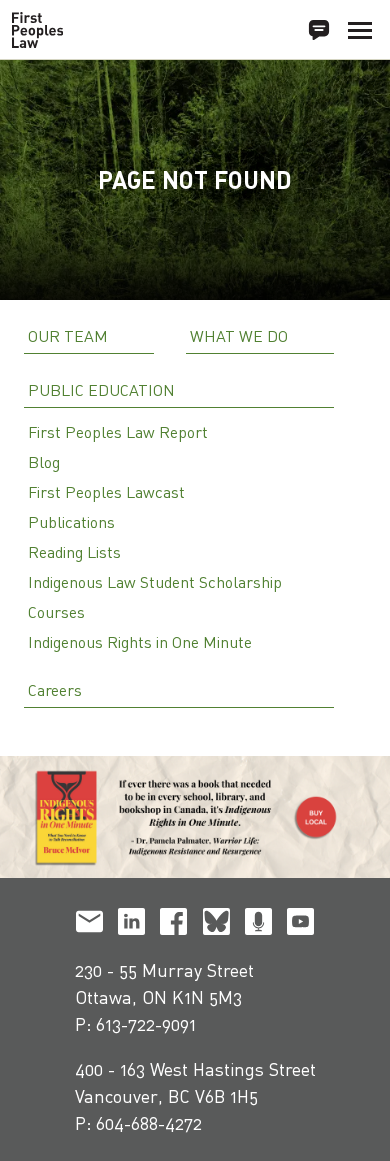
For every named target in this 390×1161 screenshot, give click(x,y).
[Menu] (360, 30)
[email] (89, 925)
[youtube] (300, 925)
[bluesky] (216, 925)
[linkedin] (131, 925)
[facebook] (173, 925)
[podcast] (258, 925)
